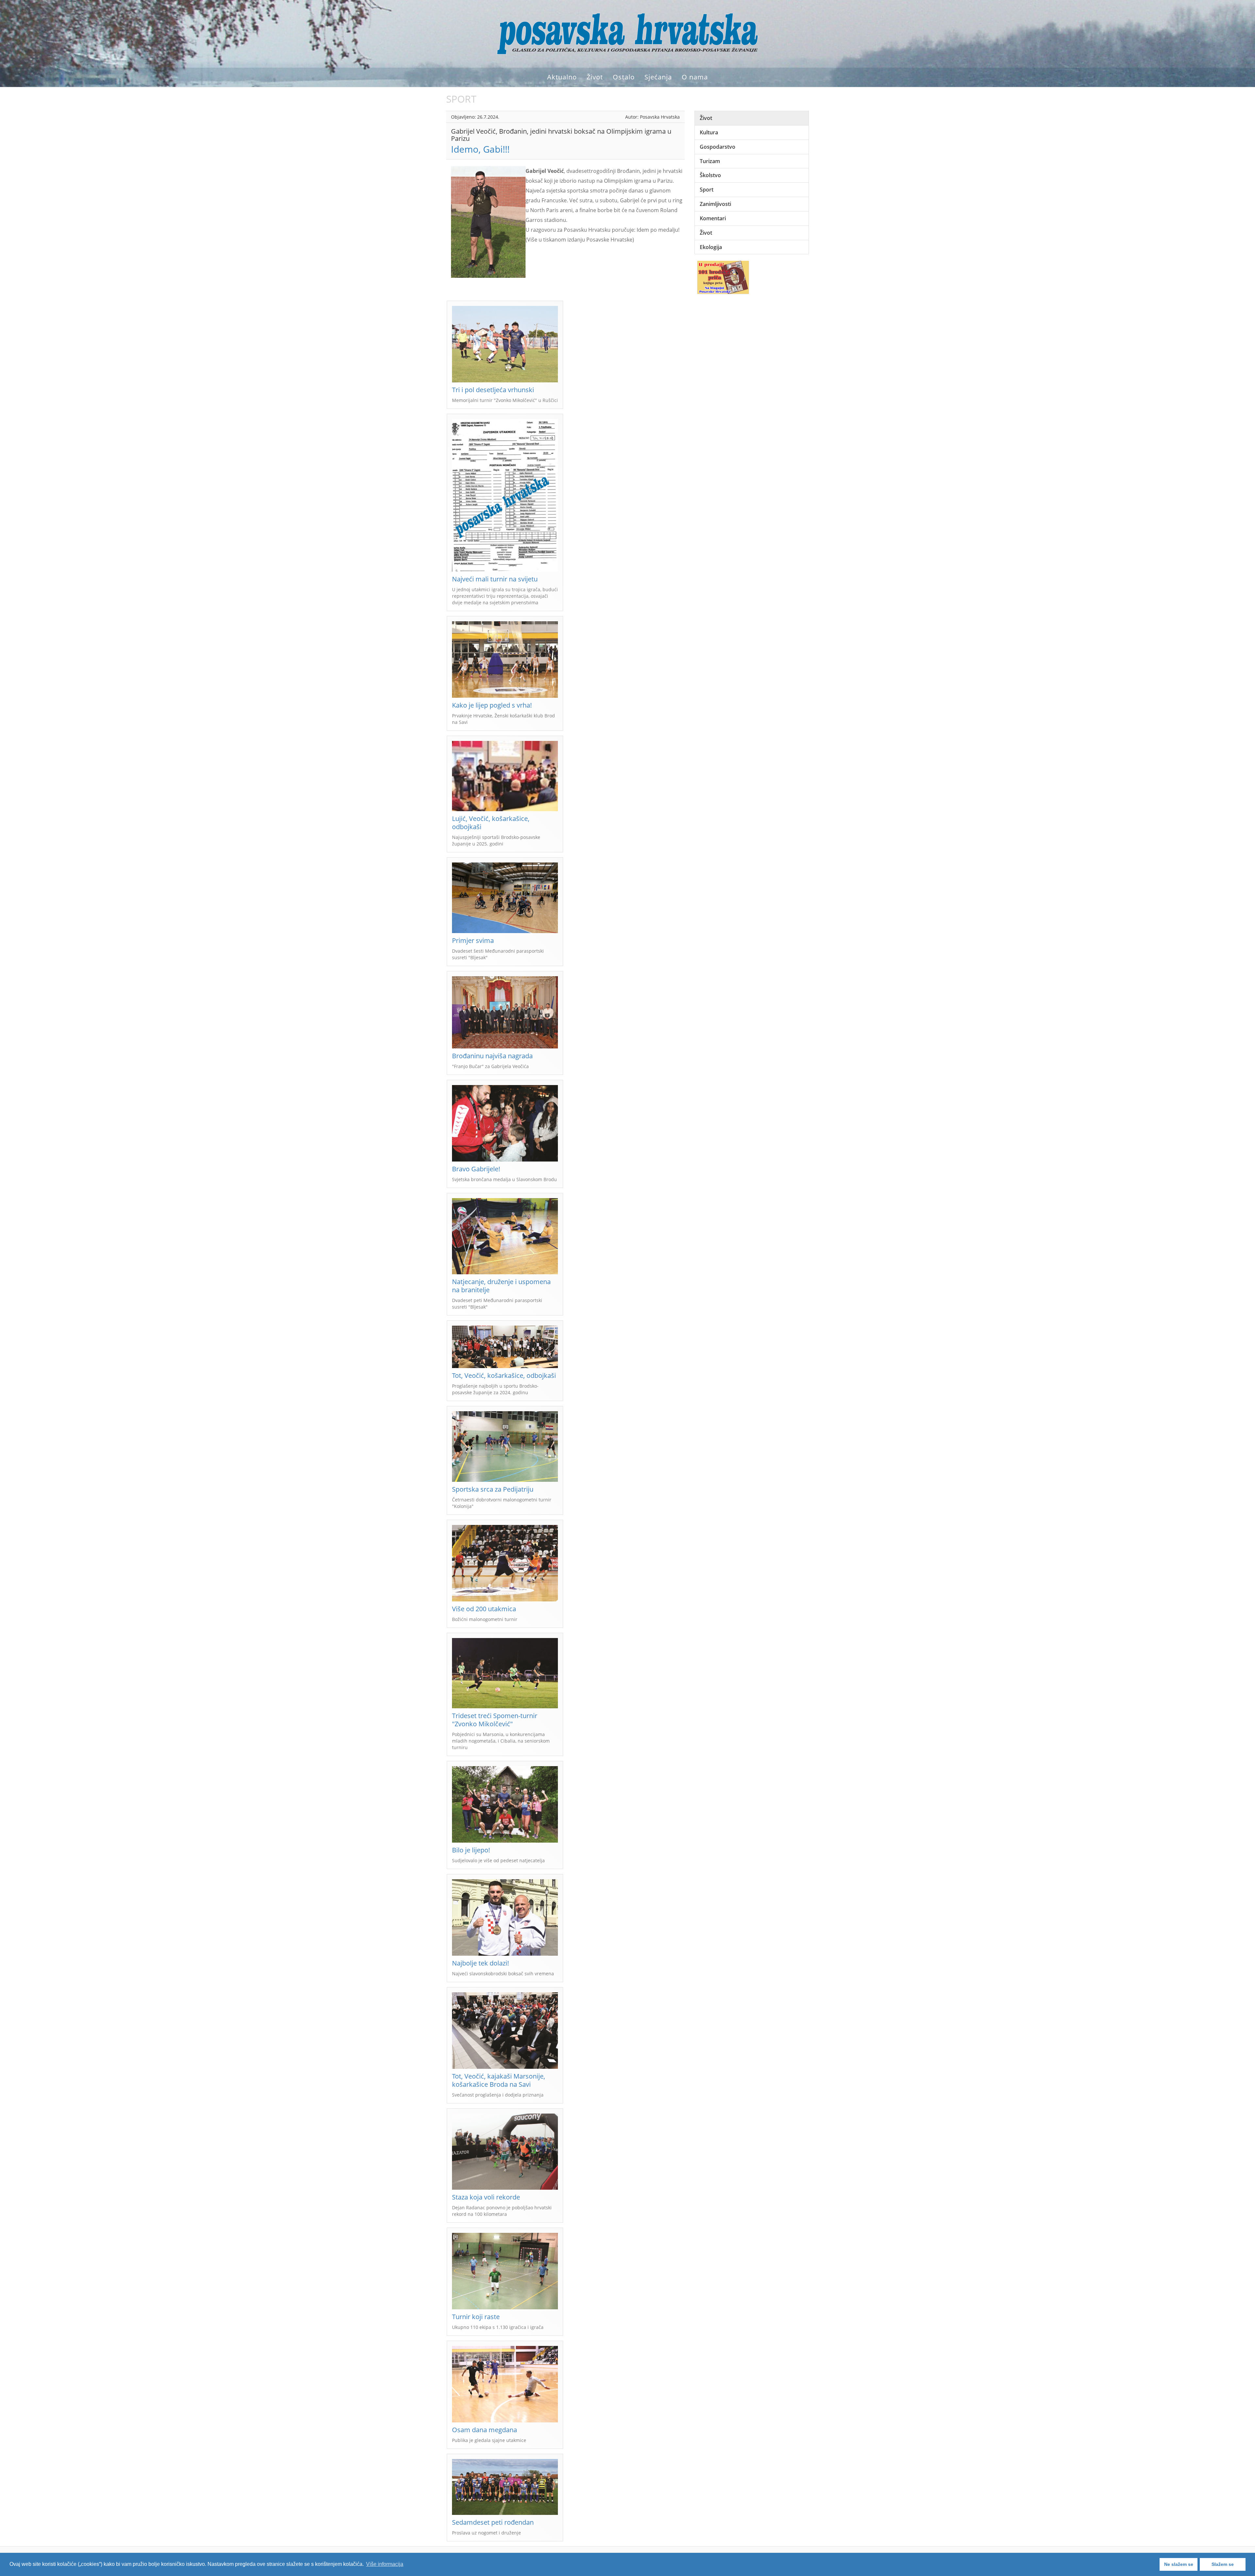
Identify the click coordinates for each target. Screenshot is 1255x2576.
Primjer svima (473, 940)
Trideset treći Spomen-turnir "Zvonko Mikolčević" (495, 1720)
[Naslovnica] (627, 33)
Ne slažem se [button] (1179, 2564)
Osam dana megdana (485, 2430)
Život (595, 77)
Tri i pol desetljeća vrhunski (493, 390)
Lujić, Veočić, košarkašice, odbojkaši (491, 823)
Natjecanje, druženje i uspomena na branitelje (501, 1286)
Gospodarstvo (718, 147)
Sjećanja (658, 77)
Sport (707, 190)
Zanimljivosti (715, 204)
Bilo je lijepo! (471, 1850)
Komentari (713, 218)
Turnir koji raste (476, 2317)
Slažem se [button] (1223, 2564)
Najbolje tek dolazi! (480, 1963)
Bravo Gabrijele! (476, 1169)
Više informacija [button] (385, 2564)
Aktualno (562, 77)
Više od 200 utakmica (484, 1609)
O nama (695, 77)
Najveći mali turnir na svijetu (495, 579)
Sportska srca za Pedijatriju (493, 1489)
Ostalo (624, 77)
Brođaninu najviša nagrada (492, 1056)
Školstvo (710, 175)
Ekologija (711, 247)
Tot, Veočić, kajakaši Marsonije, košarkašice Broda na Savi (499, 2080)
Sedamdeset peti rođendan (493, 2522)
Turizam (710, 161)
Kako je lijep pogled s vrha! (492, 705)
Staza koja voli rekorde (486, 2197)
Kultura (709, 132)
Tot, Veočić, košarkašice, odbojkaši (504, 1375)
